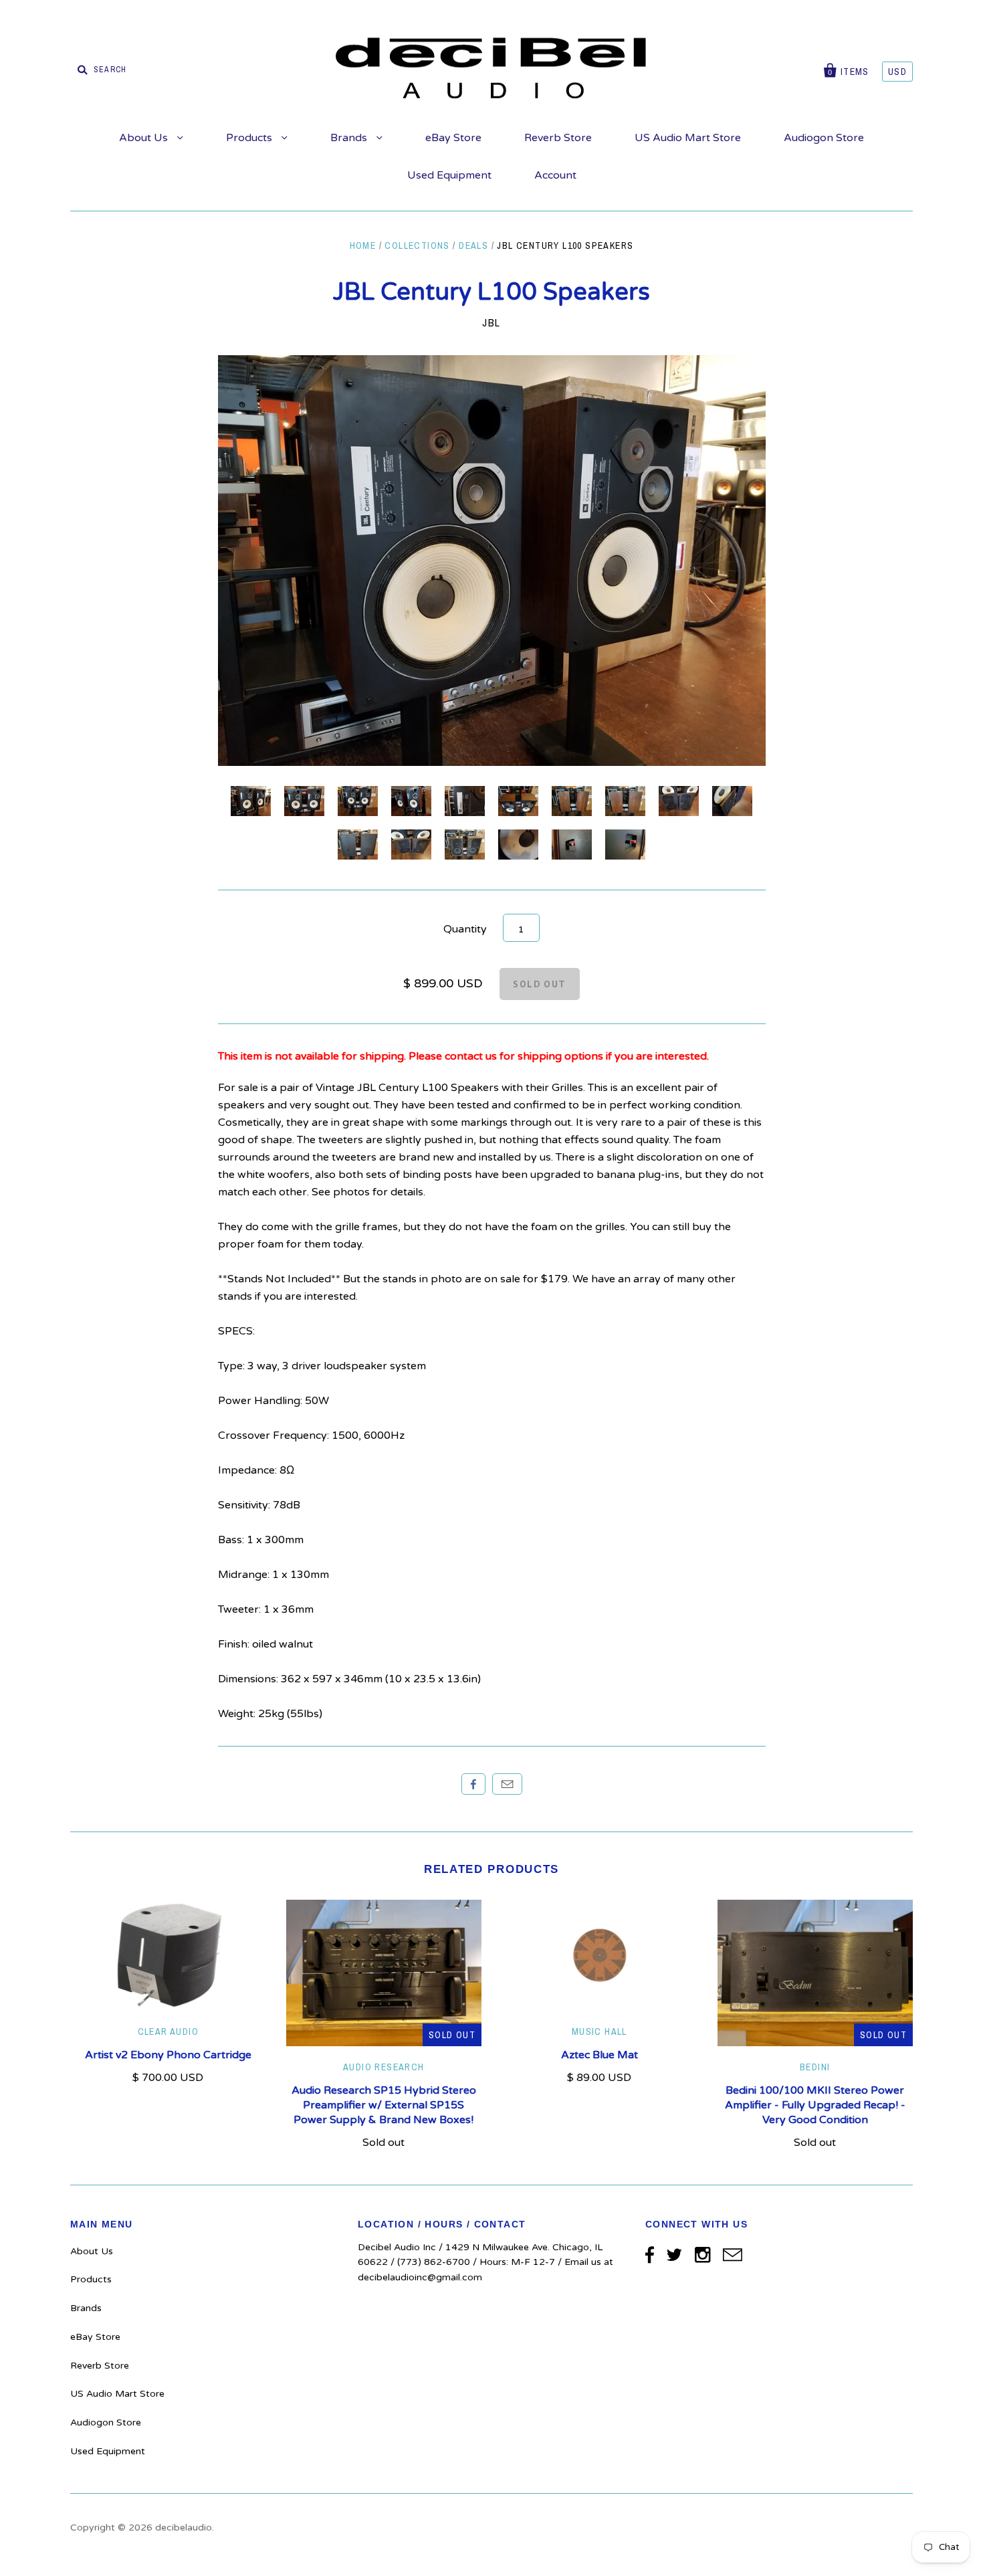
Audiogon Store (824, 138)
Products (250, 138)
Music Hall (599, 2032)
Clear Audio (168, 2032)
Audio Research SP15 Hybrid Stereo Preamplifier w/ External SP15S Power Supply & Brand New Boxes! (384, 2105)
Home (363, 245)
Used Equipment (449, 175)
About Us (145, 138)
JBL (491, 322)
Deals (473, 245)
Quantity (465, 929)
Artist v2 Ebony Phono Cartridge (168, 2055)
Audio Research (384, 2067)
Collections (417, 245)
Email (507, 1784)
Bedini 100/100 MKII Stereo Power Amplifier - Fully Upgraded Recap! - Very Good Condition (815, 2105)
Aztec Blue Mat (599, 2055)
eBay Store (453, 138)
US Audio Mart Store (688, 138)
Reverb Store (558, 138)
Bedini (815, 2067)
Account (555, 175)
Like (473, 1784)
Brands (350, 138)
